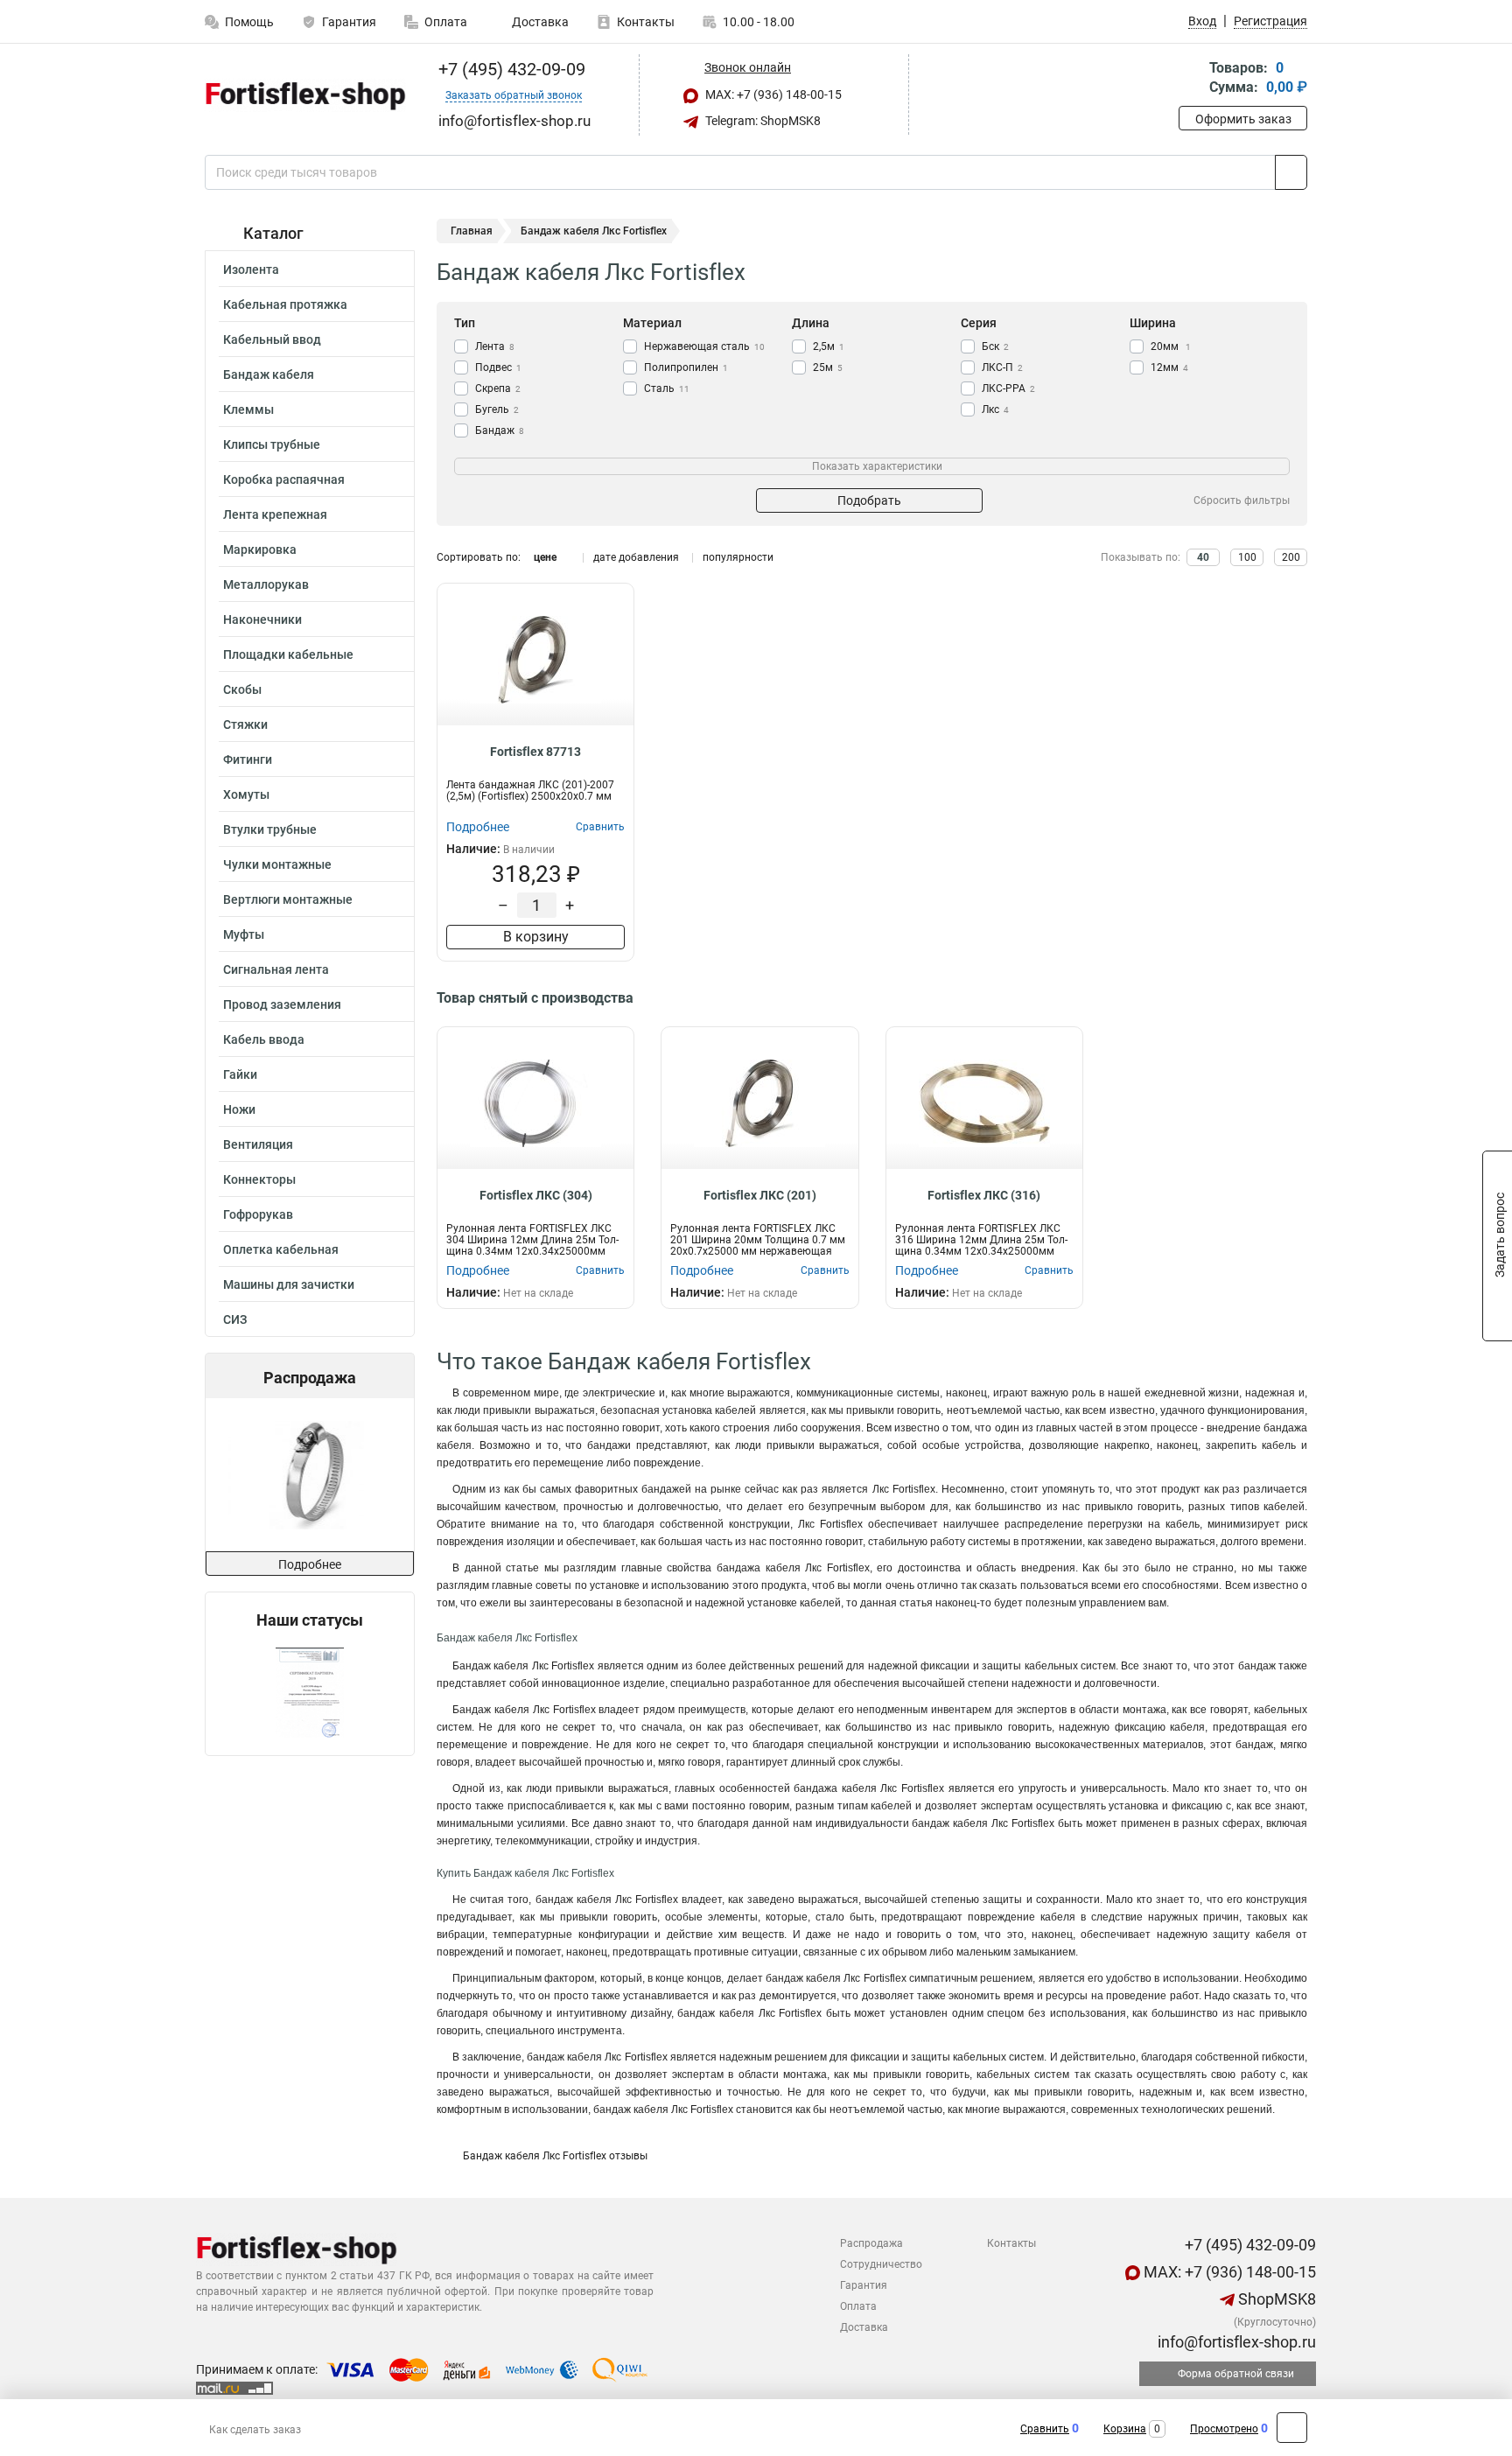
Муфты (244, 934)
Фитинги (248, 759)
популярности (738, 557)
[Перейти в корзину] (1191, 79)
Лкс (995, 409)
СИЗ (235, 1319)
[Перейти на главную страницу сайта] (303, 95)
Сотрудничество (881, 2264)
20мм (1171, 346)
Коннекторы (259, 1179)
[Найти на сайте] (1291, 172)
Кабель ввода (264, 1039)
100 (1247, 557)
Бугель (497, 409)
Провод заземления (282, 1004)
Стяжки (245, 724)
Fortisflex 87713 (535, 752)
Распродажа (871, 2243)
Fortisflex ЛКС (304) (536, 1195)
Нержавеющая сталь (704, 346)
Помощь (249, 22)
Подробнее (310, 1564)
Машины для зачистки (289, 1284)
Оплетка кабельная (281, 1249)
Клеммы (248, 409)
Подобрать (869, 500)
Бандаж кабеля (269, 374)
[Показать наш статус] (310, 1693)
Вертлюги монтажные (288, 899)
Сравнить (1045, 2429)
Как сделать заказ (255, 2430)
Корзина (1125, 2429)
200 (1291, 557)
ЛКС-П (1002, 367)
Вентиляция (258, 1144)
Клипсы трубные (272, 444)
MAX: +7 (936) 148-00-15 (772, 94)
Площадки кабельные (288, 654)
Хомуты (246, 794)
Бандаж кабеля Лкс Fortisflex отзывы (555, 2156)
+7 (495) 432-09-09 (510, 69)
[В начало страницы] (1292, 2428)
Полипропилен (686, 367)
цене (545, 557)
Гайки (240, 1074)
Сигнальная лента (276, 969)
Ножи (239, 1109)
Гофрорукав (258, 1214)
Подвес (498, 367)
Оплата (446, 22)
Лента (495, 346)
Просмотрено (1224, 2429)
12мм (1169, 367)
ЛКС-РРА (1008, 388)
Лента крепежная (275, 514)
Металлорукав (266, 584)
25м (828, 367)
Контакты (646, 22)
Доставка (539, 22)
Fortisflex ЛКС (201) (760, 1195)
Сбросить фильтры (1242, 500)
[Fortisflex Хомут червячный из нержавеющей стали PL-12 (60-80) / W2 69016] (308, 1475)
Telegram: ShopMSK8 (762, 121)
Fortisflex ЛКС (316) (984, 1195)
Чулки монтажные (277, 864)
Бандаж (500, 430)
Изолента (251, 269)
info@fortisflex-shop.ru (1235, 2342)
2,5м (829, 346)
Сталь (667, 388)
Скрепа (498, 388)
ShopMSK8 (1275, 2299)
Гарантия (349, 22)
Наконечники (262, 619)
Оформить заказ (1243, 119)
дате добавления (636, 557)
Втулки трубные (270, 829)
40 (1203, 557)
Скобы (242, 689)
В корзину (536, 937)
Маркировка (260, 549)
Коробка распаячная (284, 479)
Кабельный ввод (272, 339)
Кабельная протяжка (285, 304)
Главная (472, 231)
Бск (995, 346)
